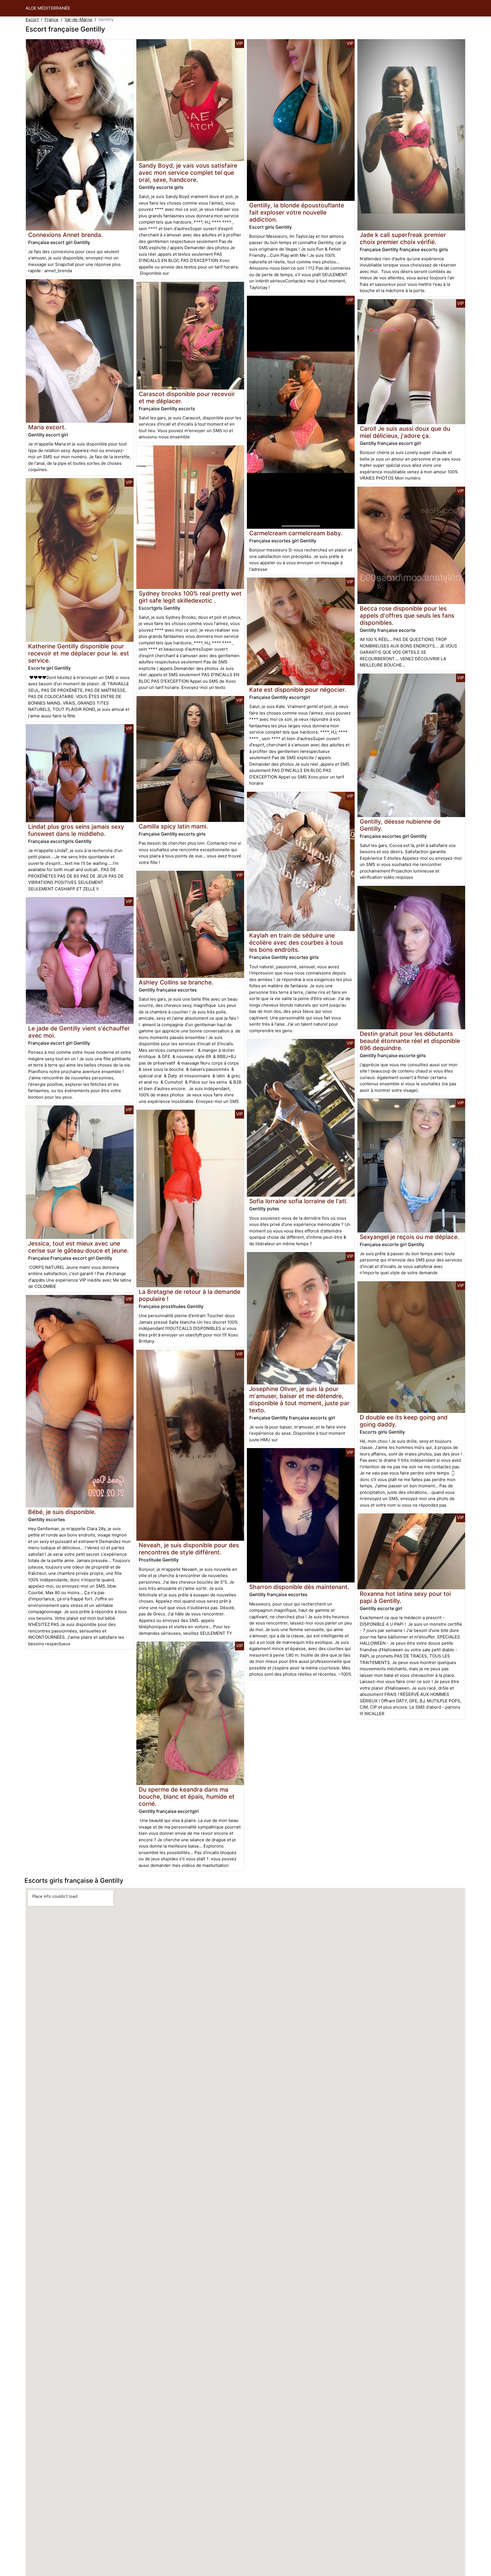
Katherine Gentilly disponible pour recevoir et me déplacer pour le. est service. (79, 653)
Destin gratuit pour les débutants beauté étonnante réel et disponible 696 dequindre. (410, 1041)
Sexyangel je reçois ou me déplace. (409, 1237)
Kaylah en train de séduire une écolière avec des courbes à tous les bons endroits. (296, 943)
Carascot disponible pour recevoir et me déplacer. (187, 397)
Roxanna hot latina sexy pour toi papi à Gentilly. (405, 1597)
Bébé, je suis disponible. (62, 1512)
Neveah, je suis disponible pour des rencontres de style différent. (189, 1549)
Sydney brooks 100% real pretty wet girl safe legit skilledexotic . (190, 597)
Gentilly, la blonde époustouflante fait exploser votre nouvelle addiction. (297, 212)
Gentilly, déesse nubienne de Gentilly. (400, 825)
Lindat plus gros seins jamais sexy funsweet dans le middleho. (76, 830)
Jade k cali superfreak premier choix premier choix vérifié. (403, 238)
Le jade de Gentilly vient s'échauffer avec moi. (79, 1032)
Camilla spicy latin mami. (173, 826)
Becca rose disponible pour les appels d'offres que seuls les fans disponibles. (407, 616)
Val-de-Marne (78, 19)
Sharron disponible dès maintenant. (299, 1587)
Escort (32, 19)
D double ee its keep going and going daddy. (404, 1421)
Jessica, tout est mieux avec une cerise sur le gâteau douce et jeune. (78, 1247)
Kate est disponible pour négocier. (298, 690)
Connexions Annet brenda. (65, 235)
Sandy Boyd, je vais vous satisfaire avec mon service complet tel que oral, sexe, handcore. (188, 173)
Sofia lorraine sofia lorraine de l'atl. (298, 1201)
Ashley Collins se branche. (176, 982)
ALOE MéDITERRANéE (48, 8)
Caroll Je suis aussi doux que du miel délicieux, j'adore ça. (405, 432)
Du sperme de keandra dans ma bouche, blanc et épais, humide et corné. (187, 1797)
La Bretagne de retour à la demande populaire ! (190, 1295)
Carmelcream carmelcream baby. (296, 533)
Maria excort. (47, 427)
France (52, 19)
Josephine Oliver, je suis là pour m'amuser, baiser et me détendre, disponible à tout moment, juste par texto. (299, 1400)
